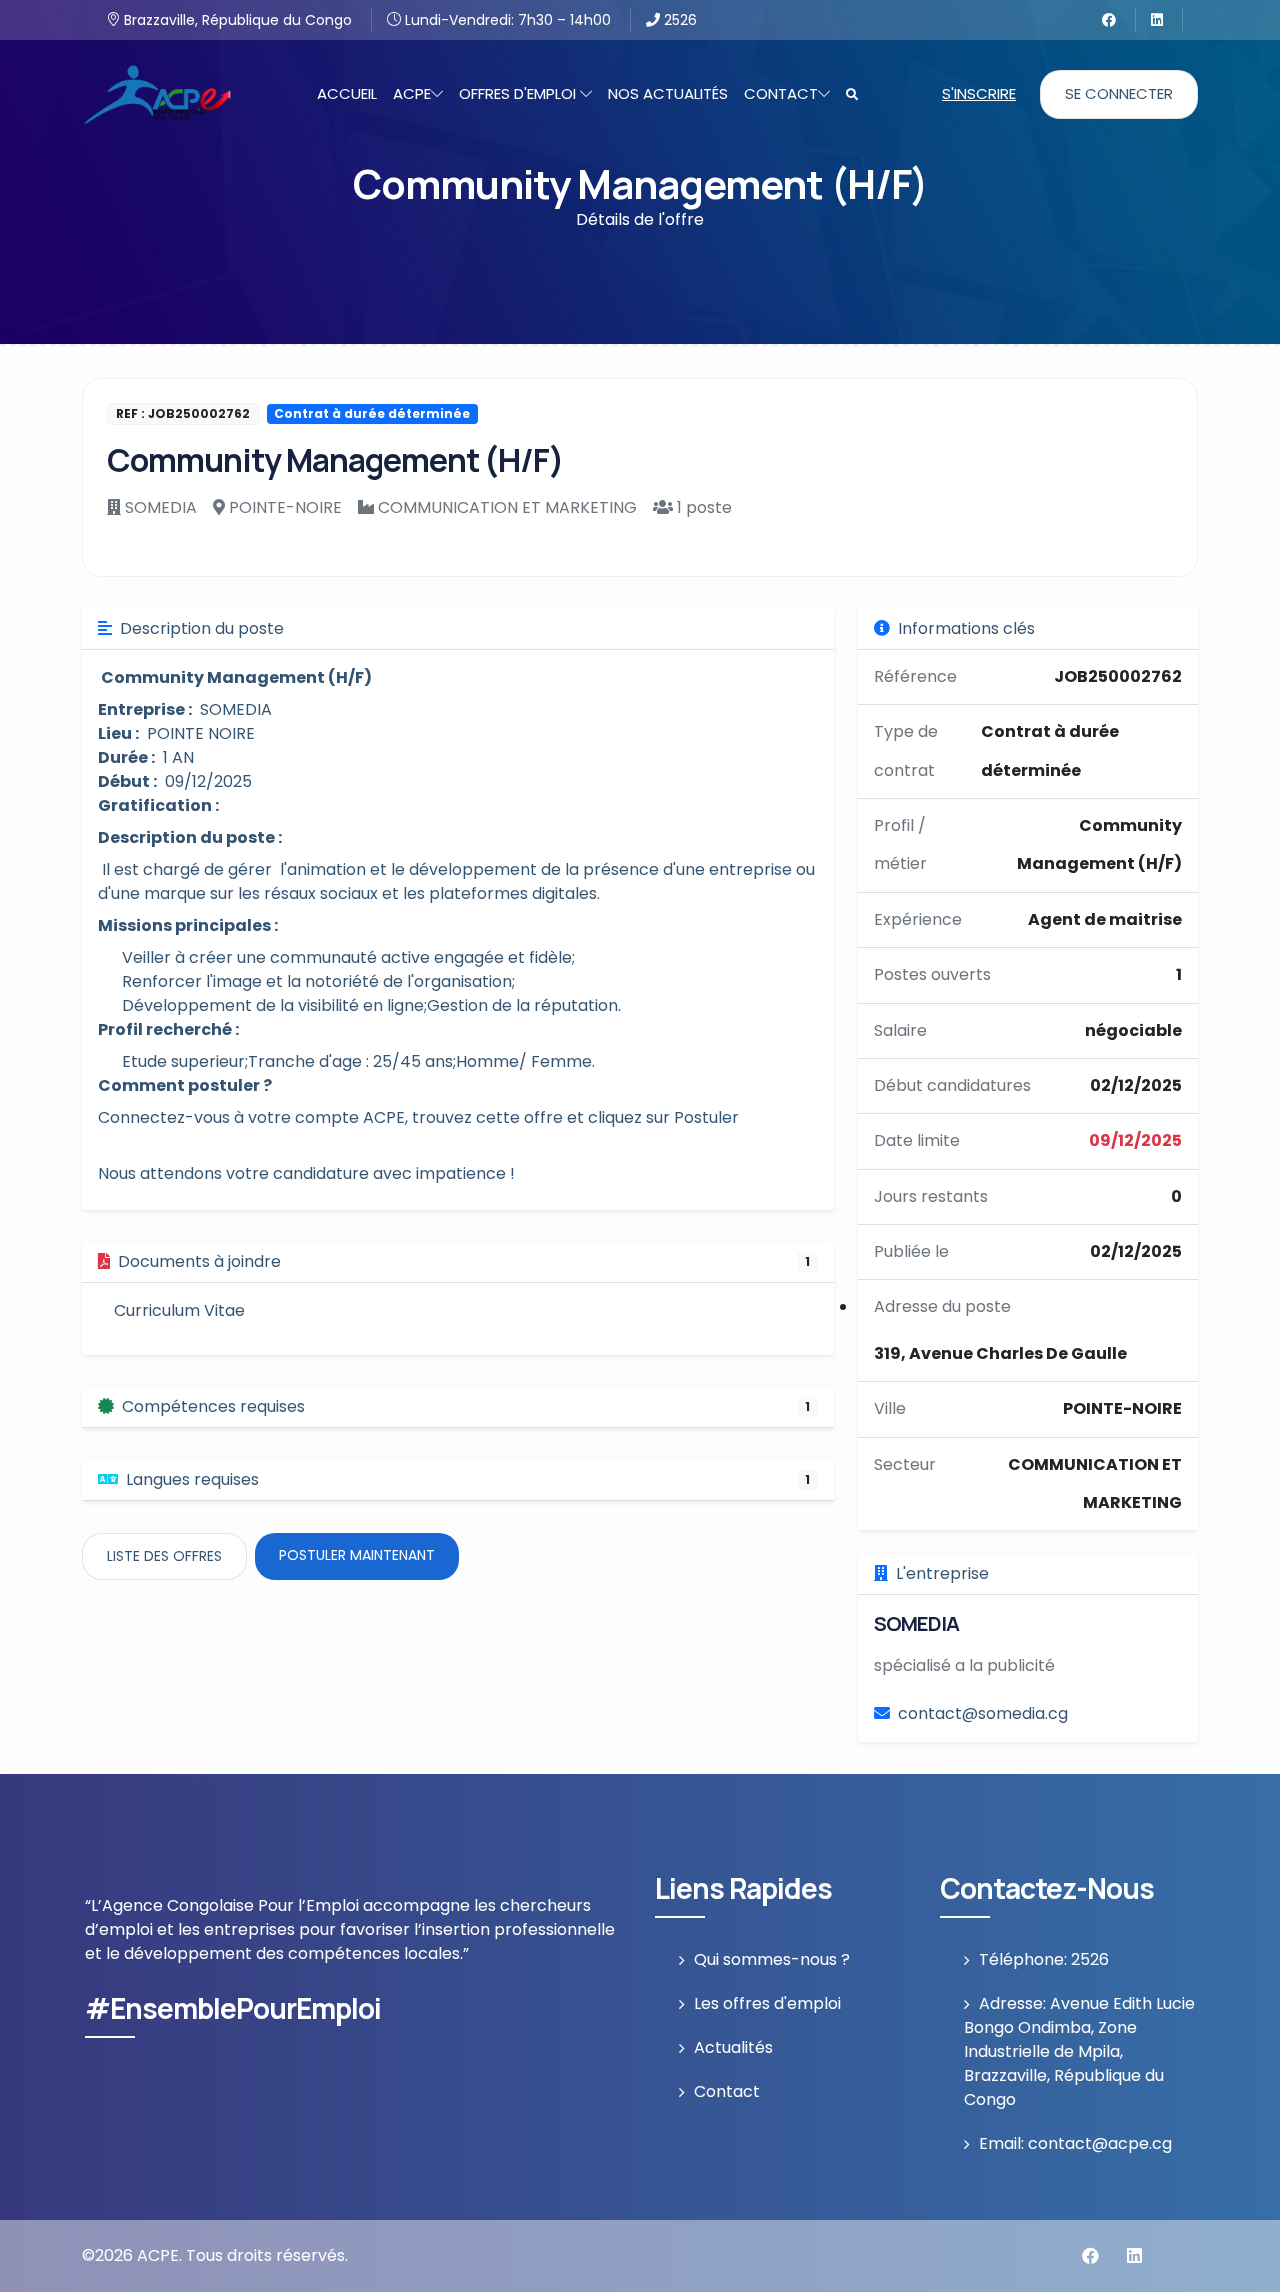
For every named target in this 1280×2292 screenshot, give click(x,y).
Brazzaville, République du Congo (236, 20)
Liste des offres (164, 1556)
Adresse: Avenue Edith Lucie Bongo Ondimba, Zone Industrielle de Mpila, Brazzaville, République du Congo (1079, 2051)
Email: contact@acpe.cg (1075, 2143)
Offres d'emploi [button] (519, 93)
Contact (727, 2091)
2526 (678, 20)
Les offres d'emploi (767, 2003)
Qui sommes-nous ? (772, 1959)
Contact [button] (781, 93)
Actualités (733, 2047)
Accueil (347, 93)
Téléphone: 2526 (1044, 1959)
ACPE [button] (412, 93)
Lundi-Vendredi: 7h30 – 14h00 (506, 20)
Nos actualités (668, 93)
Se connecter (1119, 93)
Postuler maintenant (357, 1555)
